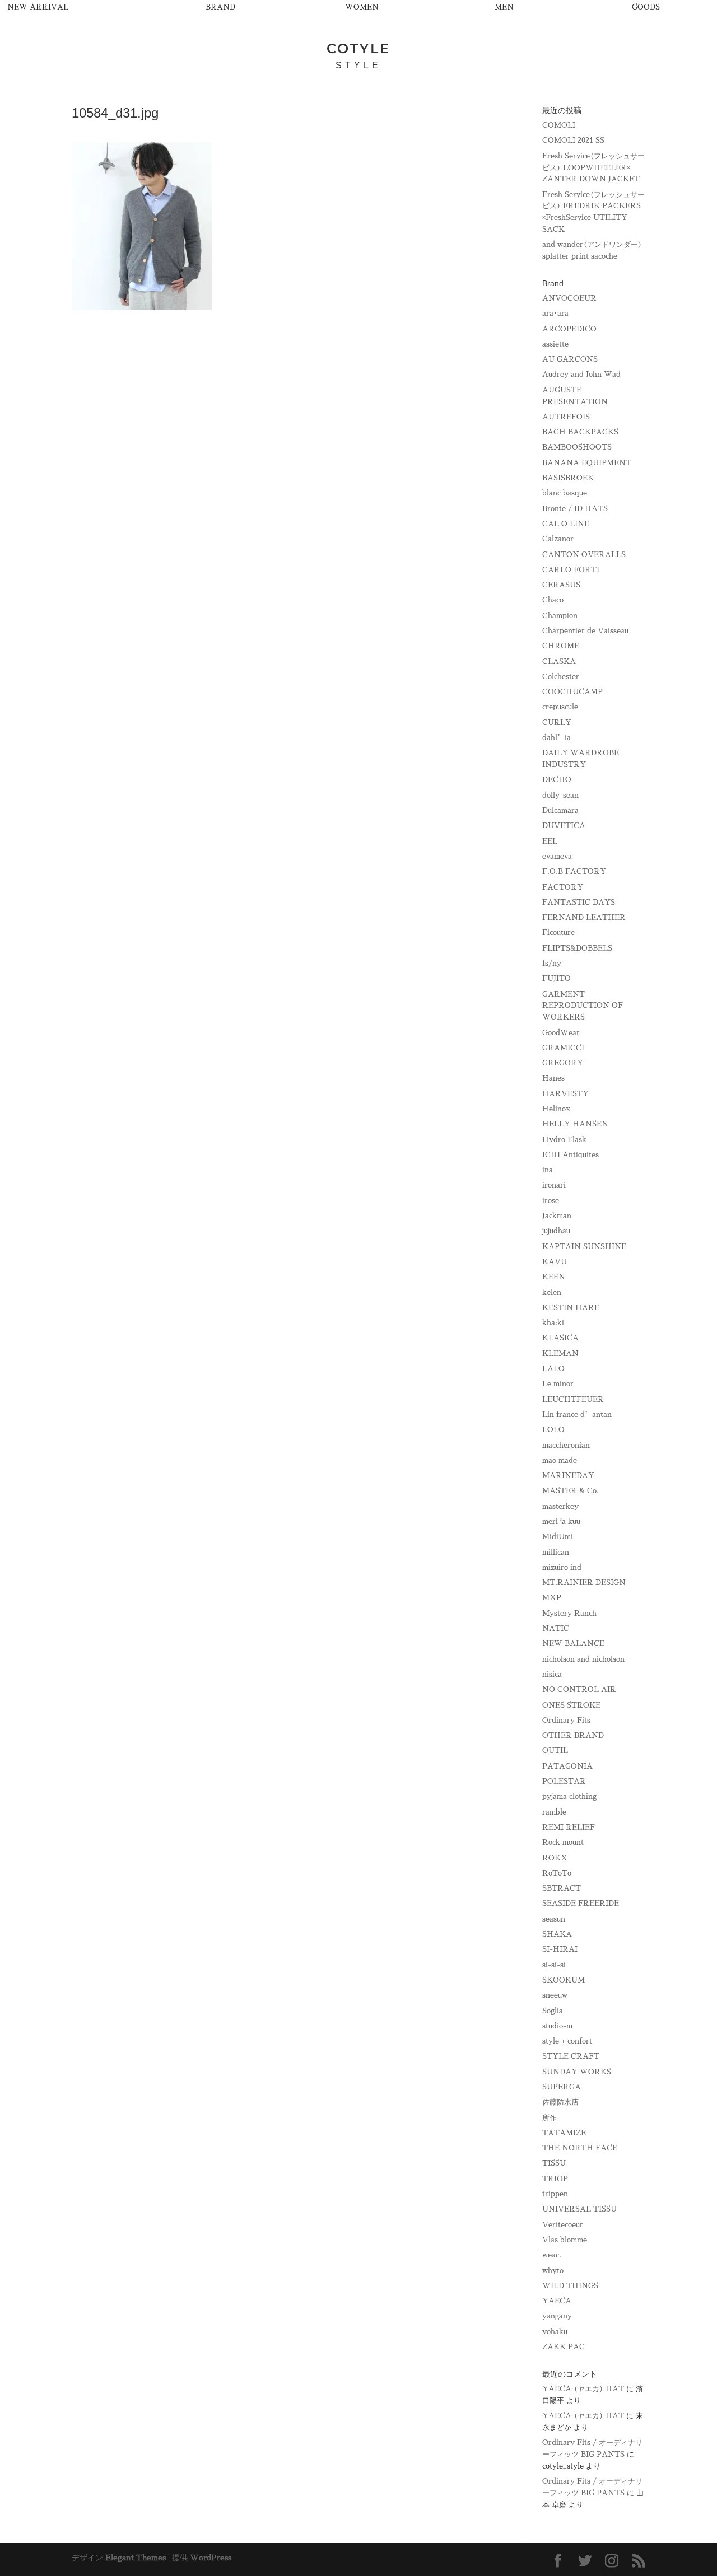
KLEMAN (560, 1354)
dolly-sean (560, 795)
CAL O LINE (566, 524)
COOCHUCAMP (572, 692)
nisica (552, 1674)
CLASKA (559, 661)
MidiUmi (558, 1537)
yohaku (555, 2332)
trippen (555, 2194)
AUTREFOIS (566, 417)
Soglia (553, 2011)
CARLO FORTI (571, 570)
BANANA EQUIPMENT (587, 463)
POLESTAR (564, 1781)
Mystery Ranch (569, 1613)
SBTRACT (562, 1888)
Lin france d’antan (577, 1415)
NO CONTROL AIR (579, 1689)
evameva (557, 856)
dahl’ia (557, 738)
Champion (560, 616)
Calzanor (558, 539)
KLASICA (560, 1338)
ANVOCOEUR (569, 298)
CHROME (561, 646)
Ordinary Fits (566, 1720)
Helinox (556, 1109)
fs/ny (552, 963)
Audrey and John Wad (581, 374)
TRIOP (555, 2179)
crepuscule (560, 707)
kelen (552, 1292)
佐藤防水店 (560, 2102)
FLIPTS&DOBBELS (577, 948)
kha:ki (553, 1323)
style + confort (567, 2041)
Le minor (558, 1384)
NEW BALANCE (573, 1644)
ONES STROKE (571, 1705)
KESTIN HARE (571, 1308)
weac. (552, 2255)
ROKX (555, 1858)
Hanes (553, 1078)
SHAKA (557, 1934)
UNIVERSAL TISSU (579, 2209)
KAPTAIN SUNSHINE (584, 1247)
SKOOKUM (564, 1980)
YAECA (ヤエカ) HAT (583, 2389)
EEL (550, 841)
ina (548, 1170)
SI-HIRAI (560, 1949)
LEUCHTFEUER (573, 1399)
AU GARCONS (570, 359)
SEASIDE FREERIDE (581, 1903)
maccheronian (566, 1445)
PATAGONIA (567, 1766)
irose (551, 1201)
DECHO (557, 780)
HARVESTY (565, 1094)
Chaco (553, 600)
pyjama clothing (569, 1796)
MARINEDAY (568, 1476)
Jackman (557, 1216)
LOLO (553, 1430)
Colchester (561, 677)
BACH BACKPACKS (580, 432)
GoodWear (561, 1033)
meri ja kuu (561, 1521)
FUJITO (557, 978)
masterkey (560, 1506)
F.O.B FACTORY (574, 871)
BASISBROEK (568, 478)
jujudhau (556, 1231)
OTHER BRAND (573, 1735)
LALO (553, 1369)
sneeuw (555, 1995)
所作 (550, 2118)
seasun (554, 1919)
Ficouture (558, 932)
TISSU (554, 2163)
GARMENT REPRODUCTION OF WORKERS (583, 1006)
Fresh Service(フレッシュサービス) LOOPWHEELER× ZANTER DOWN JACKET (593, 168)
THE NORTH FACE (580, 2148)
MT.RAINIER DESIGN (584, 1582)
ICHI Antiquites (571, 1155)
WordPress (211, 2558)
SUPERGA (562, 2087)
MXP (552, 1598)
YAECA (557, 2301)
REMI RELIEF (569, 1827)
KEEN (554, 1277)
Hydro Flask (564, 1140)
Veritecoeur (563, 2225)
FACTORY (563, 887)
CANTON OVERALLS (584, 555)
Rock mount (563, 1842)
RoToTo (557, 1873)
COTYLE (358, 48)
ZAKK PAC (564, 2347)
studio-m (557, 2026)
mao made (560, 1460)
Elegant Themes (136, 2558)
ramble (554, 1812)
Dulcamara (560, 810)
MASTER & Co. (571, 1491)
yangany (557, 2316)
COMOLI (559, 125)
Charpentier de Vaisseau (585, 631)
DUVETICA (564, 826)
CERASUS (561, 585)
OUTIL (555, 1750)
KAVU (555, 1262)
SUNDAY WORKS (577, 2072)
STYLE (358, 65)
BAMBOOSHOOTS (577, 447)
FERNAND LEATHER (584, 917)
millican (556, 1552)
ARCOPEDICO (569, 329)
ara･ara (555, 313)
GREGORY (563, 1063)
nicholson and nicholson (583, 1659)
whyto (553, 2271)
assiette (555, 344)
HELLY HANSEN (575, 1124)
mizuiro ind (562, 1567)
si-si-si (554, 1965)
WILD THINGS (570, 2286)
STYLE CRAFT (571, 2056)
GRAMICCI (563, 1048)
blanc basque (565, 493)
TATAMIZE (564, 2133)
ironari (554, 1185)
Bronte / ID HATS (575, 509)
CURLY (557, 723)
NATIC (556, 1628)
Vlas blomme (565, 2240)
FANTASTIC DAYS (579, 902)
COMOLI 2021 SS (573, 140)
